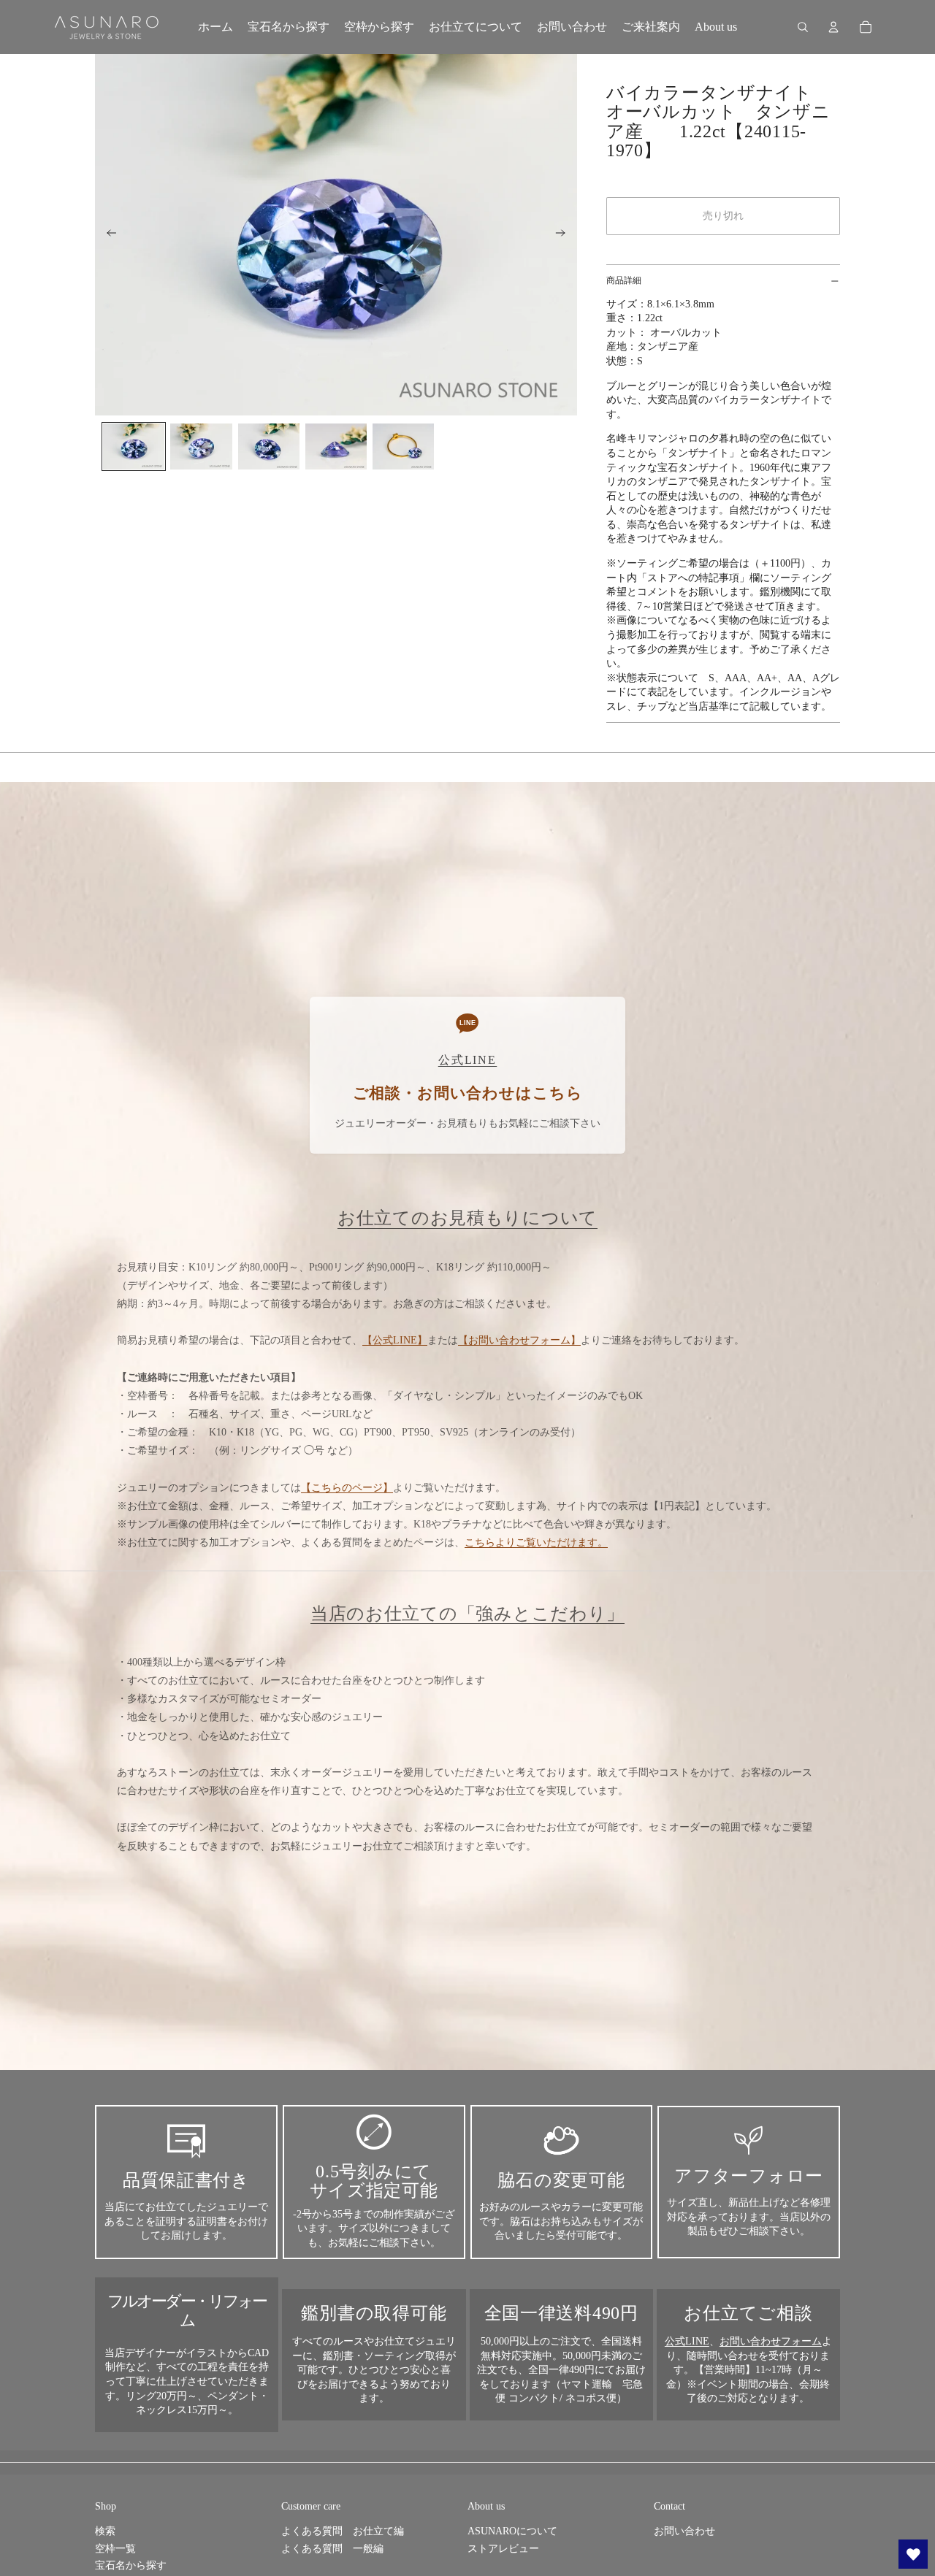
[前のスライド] (107, 235)
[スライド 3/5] (269, 446)
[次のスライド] (565, 235)
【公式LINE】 (395, 1340)
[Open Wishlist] (913, 2554)
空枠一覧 (115, 2549)
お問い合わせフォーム (771, 2341)
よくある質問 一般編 (332, 2549)
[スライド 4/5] (336, 446)
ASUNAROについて (512, 2531)
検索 (105, 2531)
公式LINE (687, 2341)
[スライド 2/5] (201, 446)
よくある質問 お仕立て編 (343, 2531)
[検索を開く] (803, 27)
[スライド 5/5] (403, 446)
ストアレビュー (503, 2549)
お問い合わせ (684, 2531)
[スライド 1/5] (134, 446)
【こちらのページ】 (347, 1488)
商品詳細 (624, 280)
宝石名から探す (131, 2565)
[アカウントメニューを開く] (833, 27)
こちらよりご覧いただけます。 (536, 1542)
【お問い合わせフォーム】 (519, 1340)
